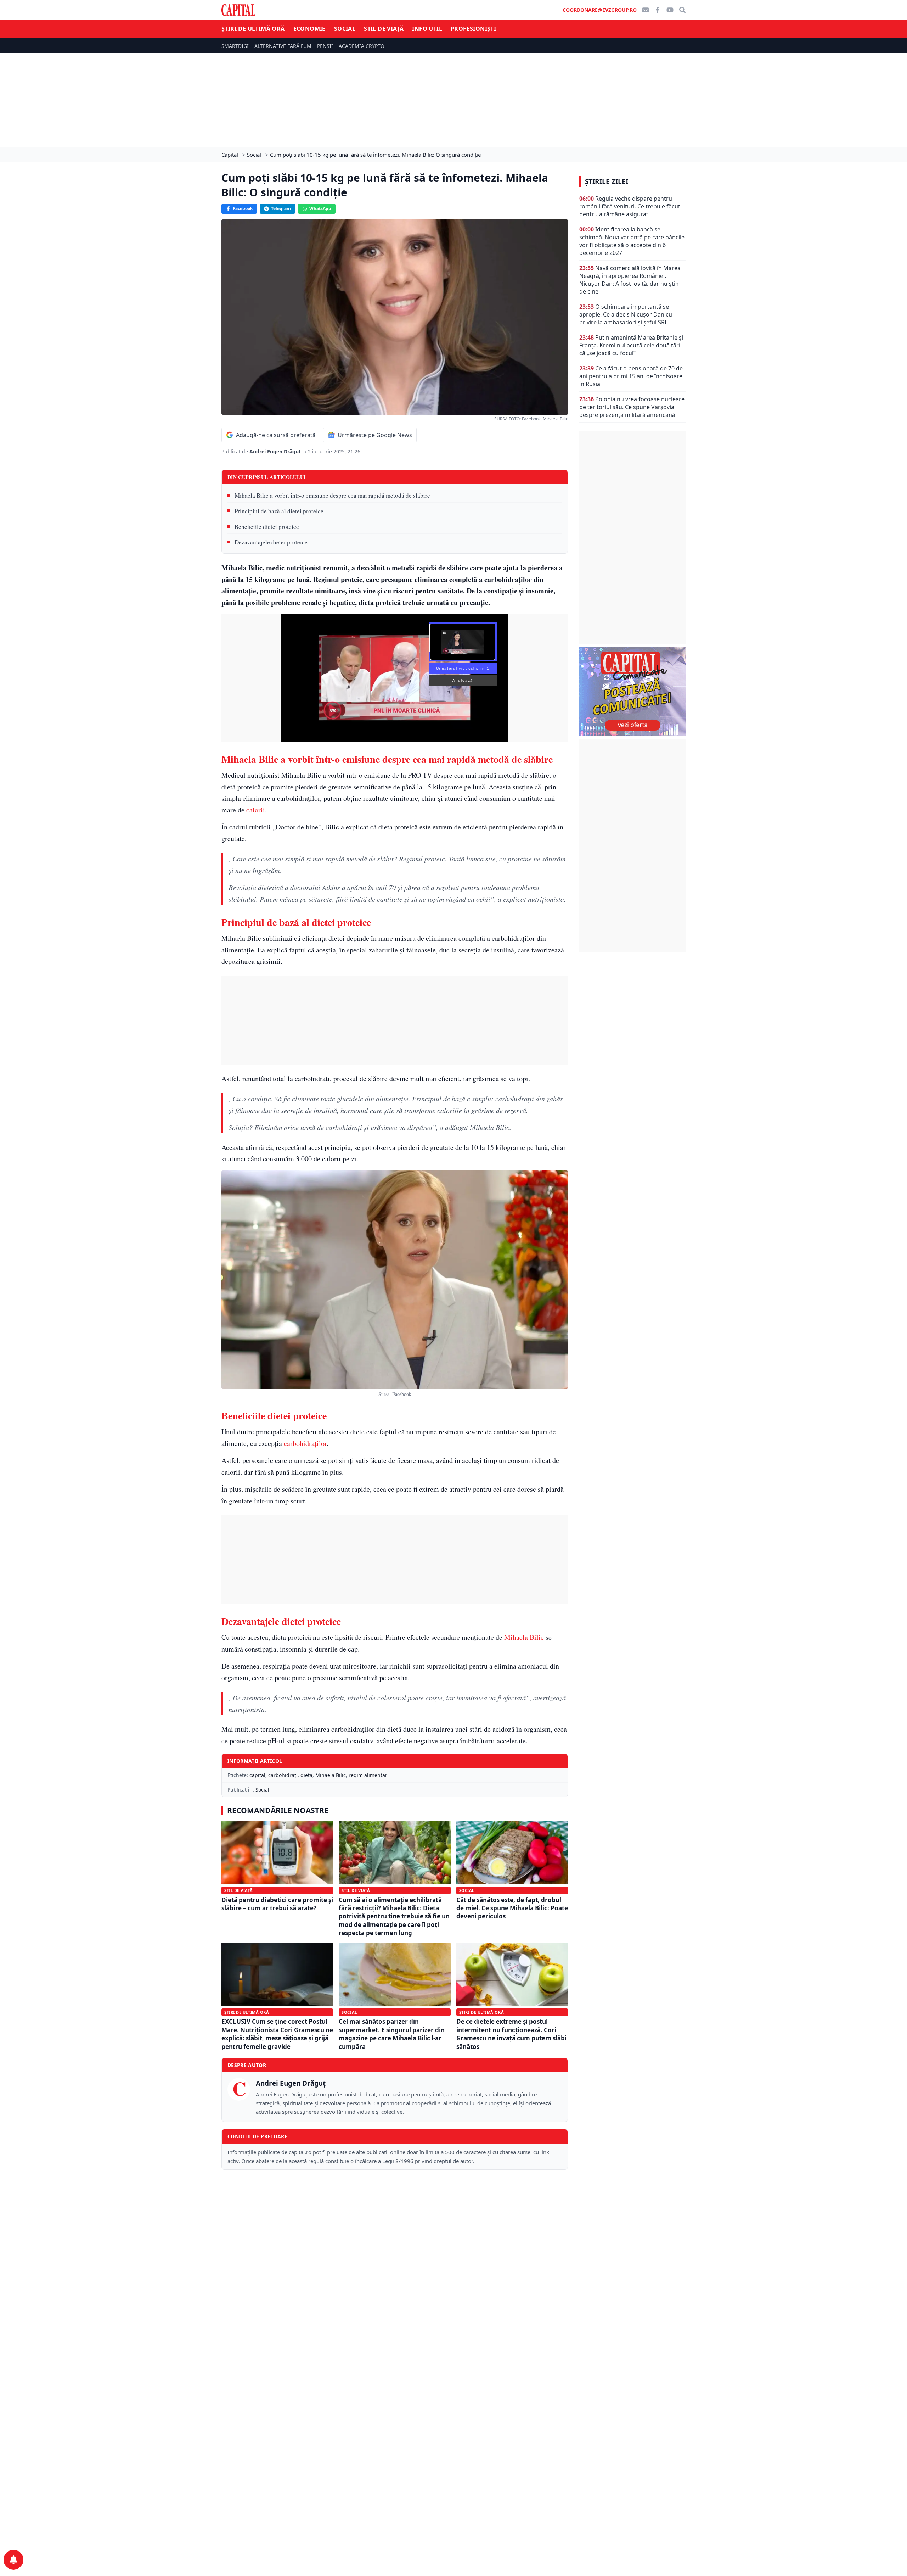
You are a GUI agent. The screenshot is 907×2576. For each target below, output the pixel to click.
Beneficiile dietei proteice (267, 527)
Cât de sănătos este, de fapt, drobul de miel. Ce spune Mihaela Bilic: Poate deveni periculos (512, 1908)
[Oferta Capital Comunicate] (632, 692)
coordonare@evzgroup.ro (600, 10)
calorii (256, 810)
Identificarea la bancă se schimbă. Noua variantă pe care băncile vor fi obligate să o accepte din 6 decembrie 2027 (632, 241)
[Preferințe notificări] (13, 2560)
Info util (427, 29)
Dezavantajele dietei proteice (271, 542)
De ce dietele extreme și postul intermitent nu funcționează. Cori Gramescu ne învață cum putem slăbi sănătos (511, 2034)
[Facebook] (658, 10)
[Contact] (646, 10)
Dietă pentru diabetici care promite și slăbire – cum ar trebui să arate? (277, 1904)
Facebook (243, 209)
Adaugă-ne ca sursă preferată (276, 435)
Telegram (281, 209)
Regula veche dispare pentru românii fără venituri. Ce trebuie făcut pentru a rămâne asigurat (630, 206)
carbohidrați (283, 1775)
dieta (306, 1775)
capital (257, 1775)
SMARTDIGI (235, 46)
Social (345, 29)
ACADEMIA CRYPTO (362, 46)
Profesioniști (473, 29)
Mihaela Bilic (524, 1637)
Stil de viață (384, 29)
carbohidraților (305, 1443)
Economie (309, 29)
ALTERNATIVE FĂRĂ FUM (283, 46)
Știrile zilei (607, 181)
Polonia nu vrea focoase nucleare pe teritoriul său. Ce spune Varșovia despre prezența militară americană (632, 407)
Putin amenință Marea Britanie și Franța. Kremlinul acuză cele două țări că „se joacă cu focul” (631, 345)
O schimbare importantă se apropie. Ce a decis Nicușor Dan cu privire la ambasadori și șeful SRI (626, 314)
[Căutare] (682, 10)
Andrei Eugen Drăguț (276, 451)
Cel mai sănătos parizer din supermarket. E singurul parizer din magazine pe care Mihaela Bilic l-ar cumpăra (392, 2034)
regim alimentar (368, 1775)
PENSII (325, 46)
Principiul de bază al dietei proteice (279, 511)
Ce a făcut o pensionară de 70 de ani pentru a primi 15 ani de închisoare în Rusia (631, 376)
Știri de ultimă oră (253, 29)
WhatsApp (320, 209)
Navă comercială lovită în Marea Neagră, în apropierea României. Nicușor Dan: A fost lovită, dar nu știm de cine (630, 280)
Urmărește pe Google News (375, 435)
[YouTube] (670, 10)
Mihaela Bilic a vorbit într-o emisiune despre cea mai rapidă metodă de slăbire (332, 495)
